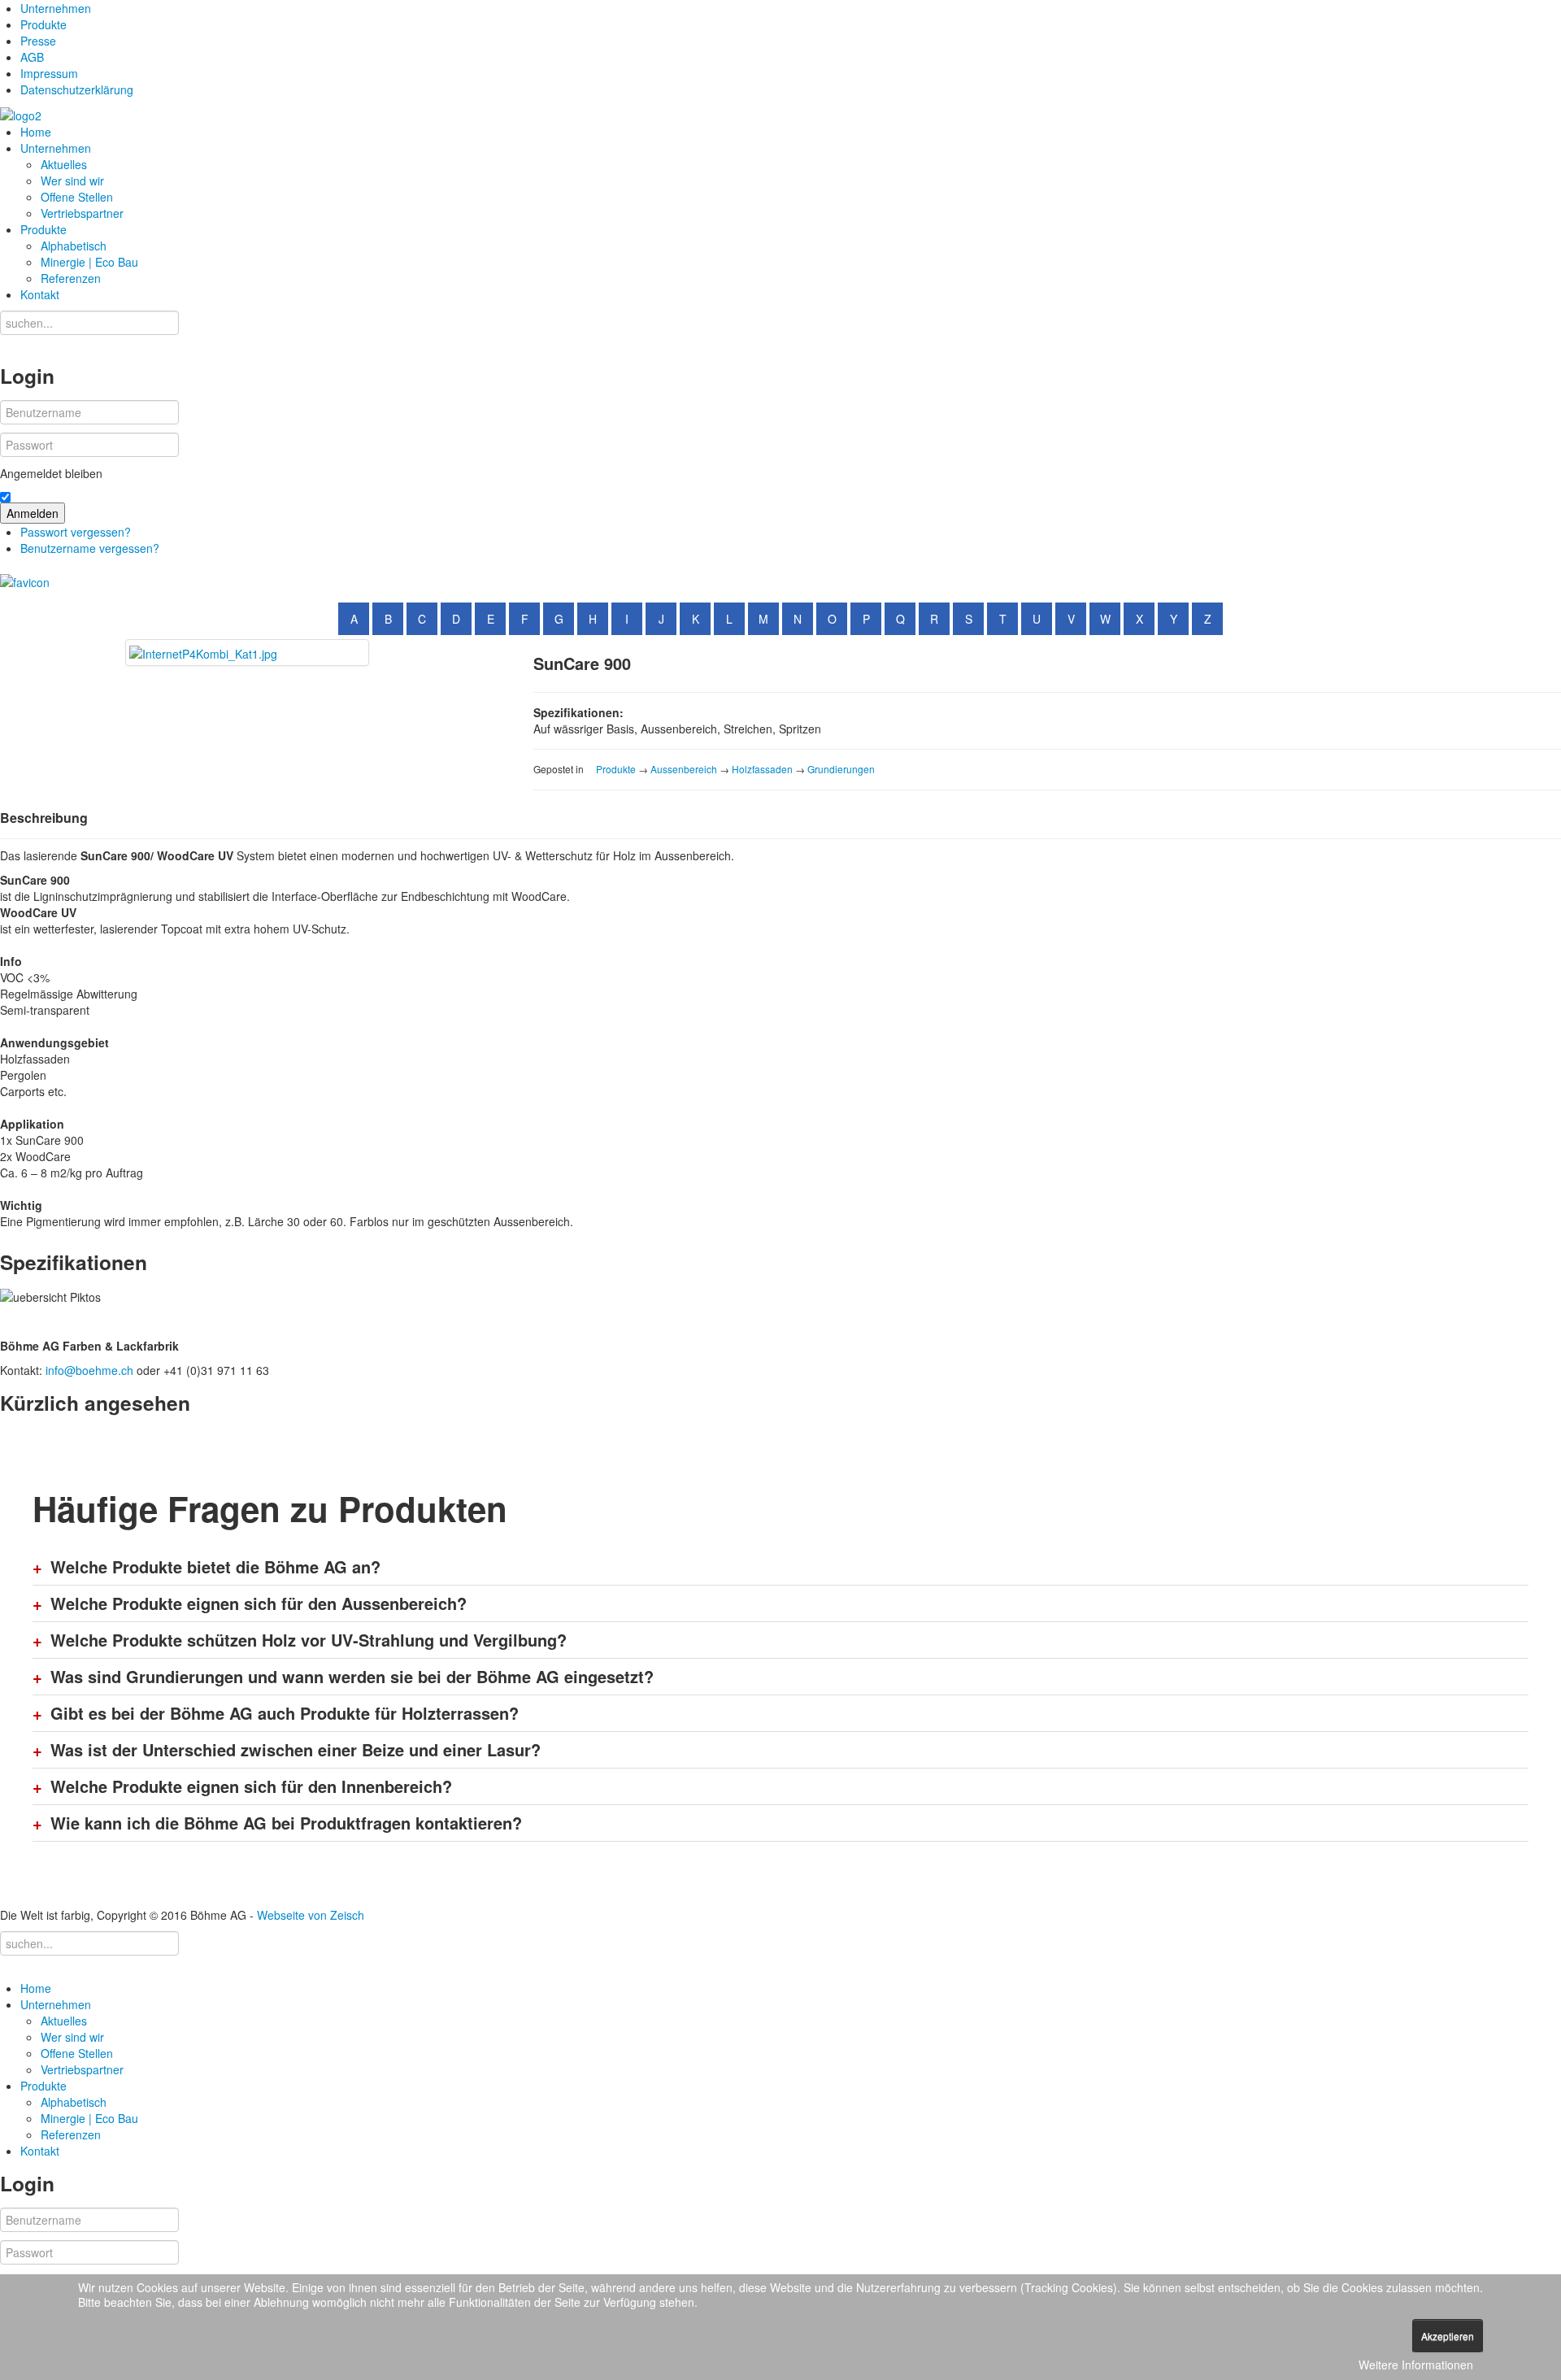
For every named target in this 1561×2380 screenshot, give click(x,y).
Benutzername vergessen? (90, 548)
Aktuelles (64, 164)
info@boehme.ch (89, 1370)
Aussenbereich (684, 769)
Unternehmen (56, 8)
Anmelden (33, 513)
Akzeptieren (1448, 2336)
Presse (38, 41)
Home (36, 132)
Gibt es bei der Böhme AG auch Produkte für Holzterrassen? (285, 1713)
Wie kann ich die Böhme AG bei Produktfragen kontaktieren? (286, 1823)
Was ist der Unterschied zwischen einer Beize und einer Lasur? (296, 1750)
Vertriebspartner (82, 213)
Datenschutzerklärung (77, 89)
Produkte (43, 24)
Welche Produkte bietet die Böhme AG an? (215, 1567)
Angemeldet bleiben (51, 473)
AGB (32, 57)
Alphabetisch (74, 246)
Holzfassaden (762, 769)
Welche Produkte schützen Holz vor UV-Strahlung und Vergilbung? (309, 1640)
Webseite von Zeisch (311, 1915)
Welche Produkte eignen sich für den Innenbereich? (251, 1786)
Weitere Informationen (1416, 2365)
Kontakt (40, 294)
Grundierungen (841, 769)
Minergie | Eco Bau (89, 262)
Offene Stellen (77, 197)
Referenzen (71, 278)
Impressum (49, 73)
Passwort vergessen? (76, 532)
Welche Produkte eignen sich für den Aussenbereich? (259, 1603)
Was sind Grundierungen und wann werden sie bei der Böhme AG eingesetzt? (352, 1677)
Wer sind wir (72, 181)
